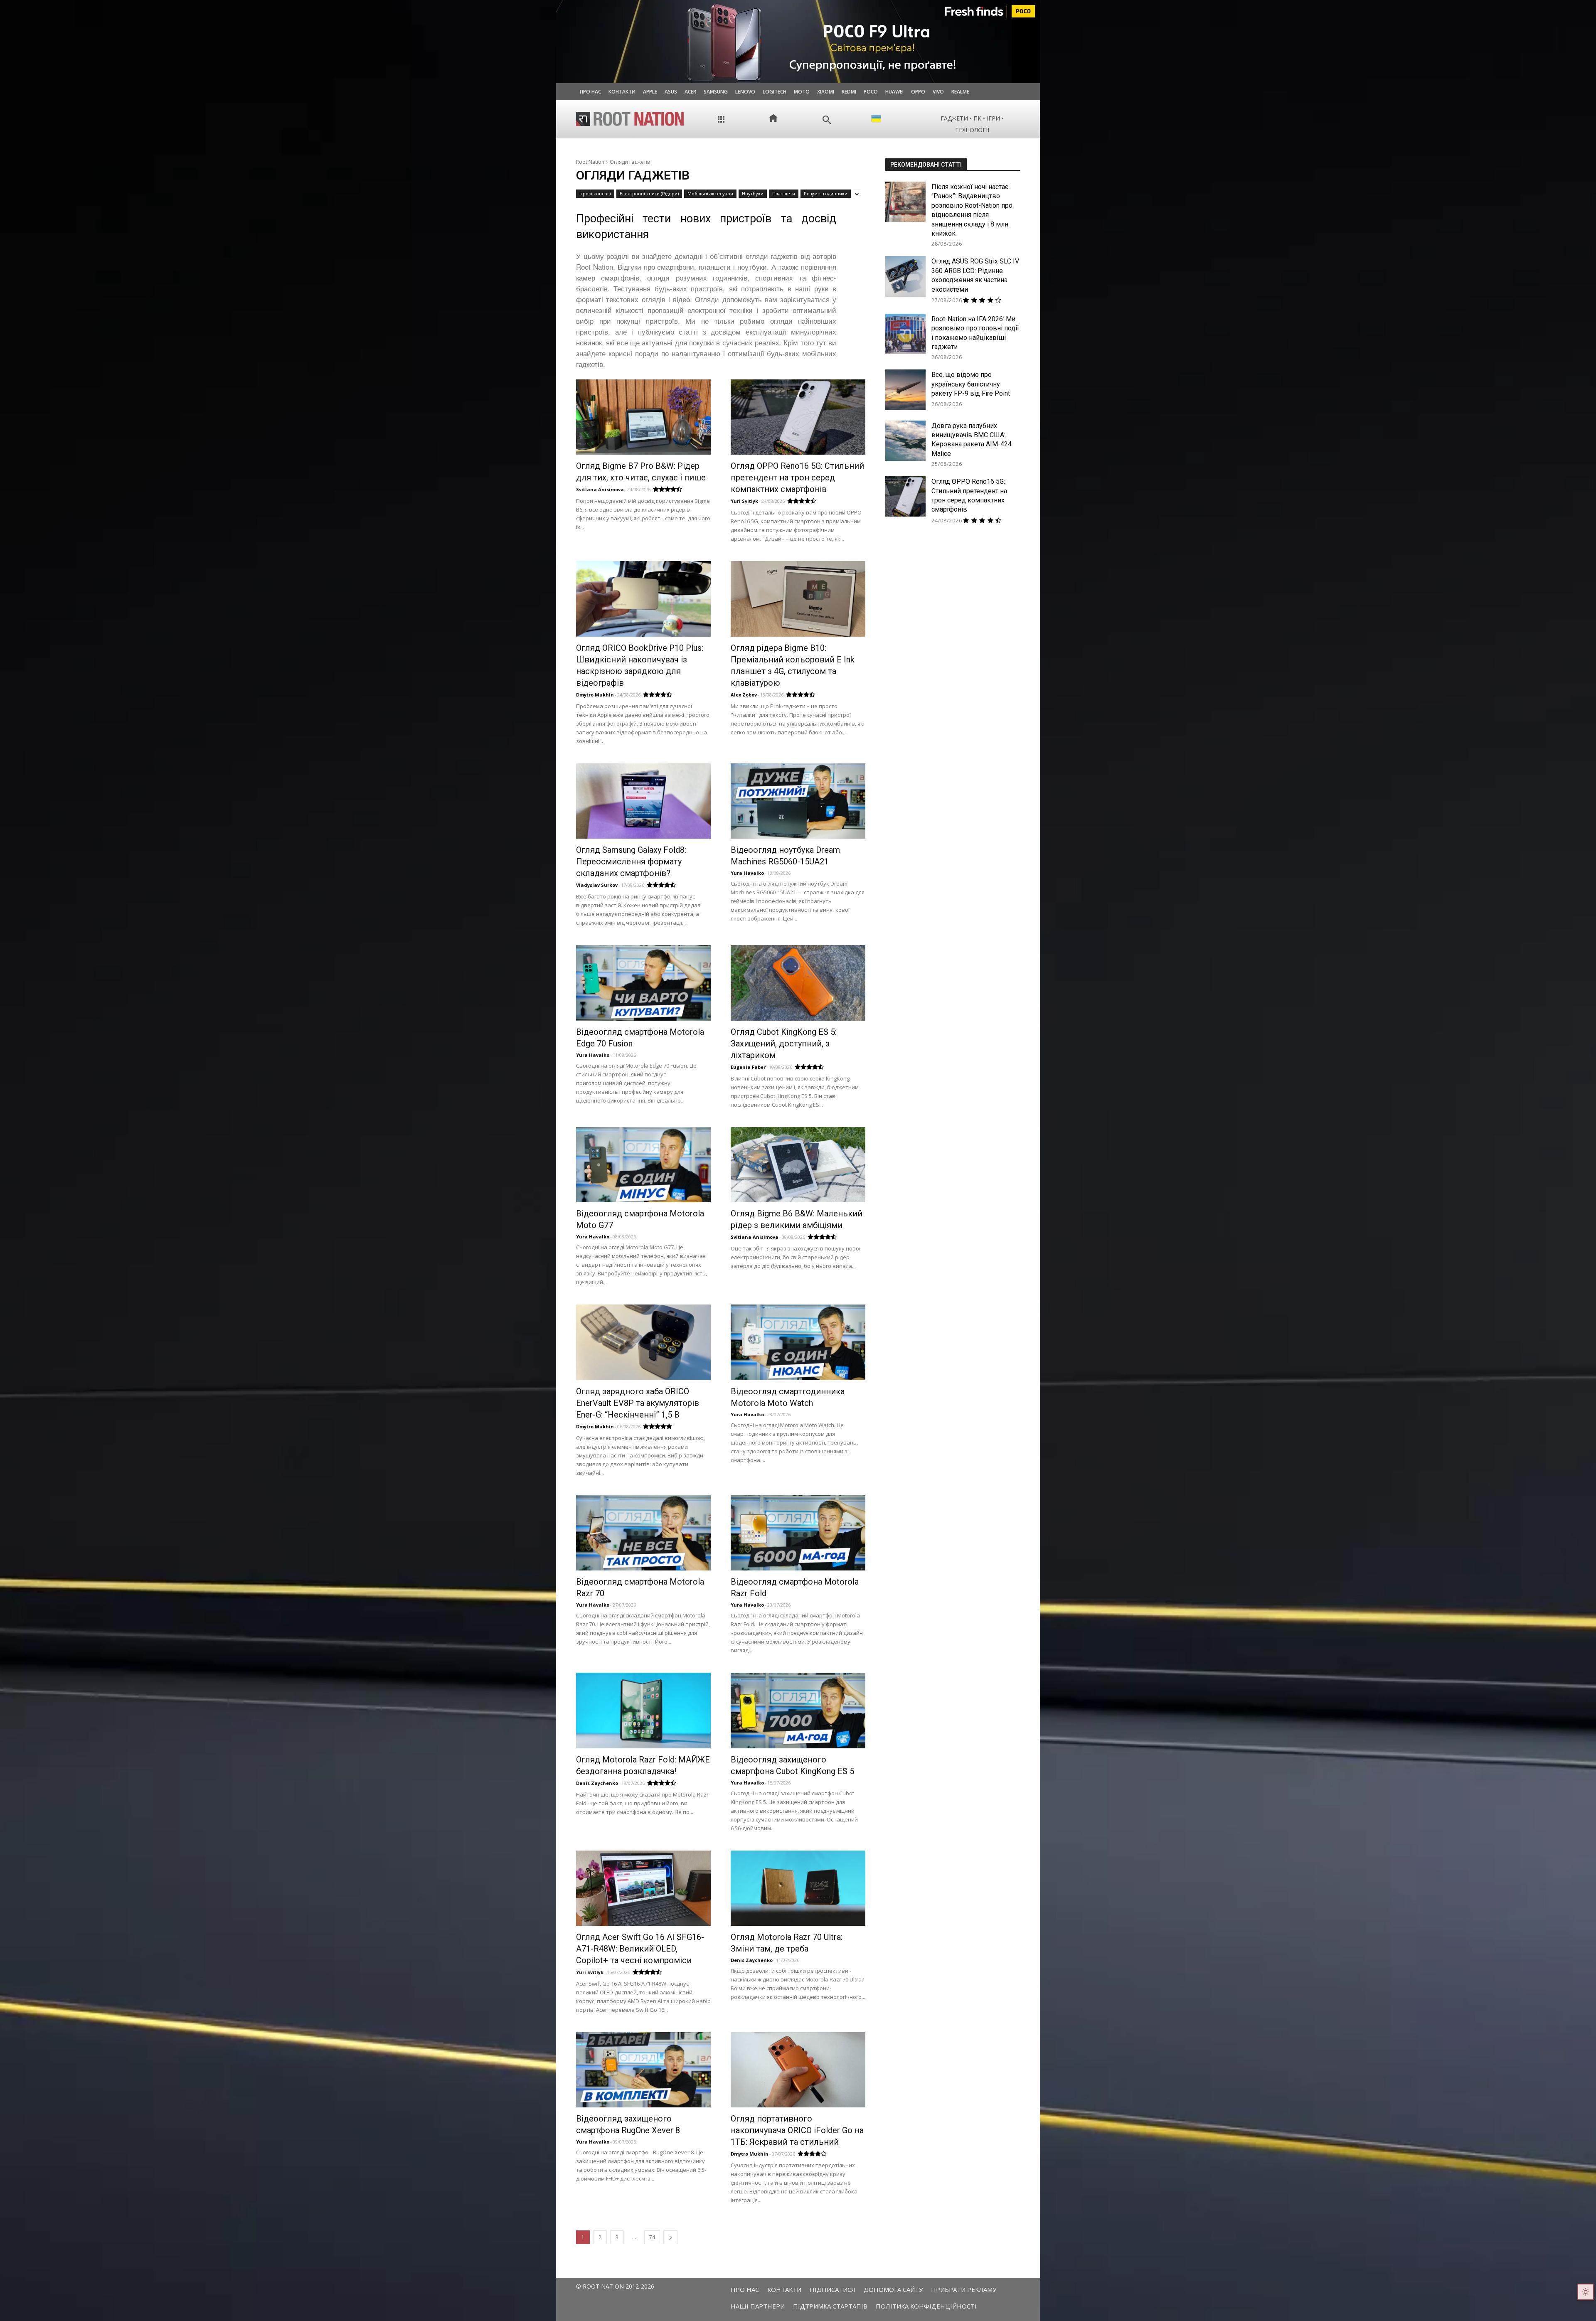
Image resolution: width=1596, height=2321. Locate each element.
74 (652, 2237)
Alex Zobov (744, 695)
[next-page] (670, 2237)
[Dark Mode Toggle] (1586, 2292)
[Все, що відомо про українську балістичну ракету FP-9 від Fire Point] (905, 390)
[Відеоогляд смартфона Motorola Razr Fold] (798, 1533)
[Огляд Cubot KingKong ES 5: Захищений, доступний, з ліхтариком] (798, 983)
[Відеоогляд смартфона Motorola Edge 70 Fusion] (643, 983)
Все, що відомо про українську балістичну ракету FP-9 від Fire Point (971, 384)
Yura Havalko (747, 873)
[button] (827, 120)
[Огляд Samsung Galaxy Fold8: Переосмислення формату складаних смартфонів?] (643, 801)
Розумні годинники (826, 193)
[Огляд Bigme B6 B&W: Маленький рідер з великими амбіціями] (798, 1165)
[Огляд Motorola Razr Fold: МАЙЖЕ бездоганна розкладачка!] (643, 1710)
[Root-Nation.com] (630, 119)
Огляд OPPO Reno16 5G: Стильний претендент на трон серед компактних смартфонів (797, 477)
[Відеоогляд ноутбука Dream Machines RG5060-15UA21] (798, 801)
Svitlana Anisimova (600, 489)
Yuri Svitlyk (744, 501)
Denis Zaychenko (597, 1783)
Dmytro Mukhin (595, 695)
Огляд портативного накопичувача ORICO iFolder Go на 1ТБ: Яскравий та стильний (797, 2130)
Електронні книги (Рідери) (649, 193)
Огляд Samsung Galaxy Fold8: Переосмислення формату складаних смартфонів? (631, 861)
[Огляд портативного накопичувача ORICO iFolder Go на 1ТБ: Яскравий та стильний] (798, 2070)
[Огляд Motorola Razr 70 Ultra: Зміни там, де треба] (798, 1888)
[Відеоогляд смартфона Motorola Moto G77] (643, 1165)
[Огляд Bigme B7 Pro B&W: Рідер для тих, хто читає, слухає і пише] (643, 417)
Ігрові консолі (595, 193)
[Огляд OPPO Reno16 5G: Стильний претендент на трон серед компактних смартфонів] (798, 417)
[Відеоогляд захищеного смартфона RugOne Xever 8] (643, 2070)
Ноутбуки (753, 193)
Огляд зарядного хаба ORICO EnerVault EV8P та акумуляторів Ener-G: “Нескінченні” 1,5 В (638, 1403)
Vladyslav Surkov (597, 885)
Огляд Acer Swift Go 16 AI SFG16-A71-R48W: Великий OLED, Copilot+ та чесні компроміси (640, 1949)
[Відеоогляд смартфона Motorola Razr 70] (643, 1533)
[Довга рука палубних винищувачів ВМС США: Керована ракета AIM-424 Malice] (905, 441)
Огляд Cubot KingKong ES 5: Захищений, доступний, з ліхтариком (784, 1044)
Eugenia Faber (748, 1067)
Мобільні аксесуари (710, 193)
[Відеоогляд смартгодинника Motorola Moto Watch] (798, 1342)
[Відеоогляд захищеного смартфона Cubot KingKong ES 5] (798, 1710)
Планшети (784, 193)
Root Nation (590, 162)
